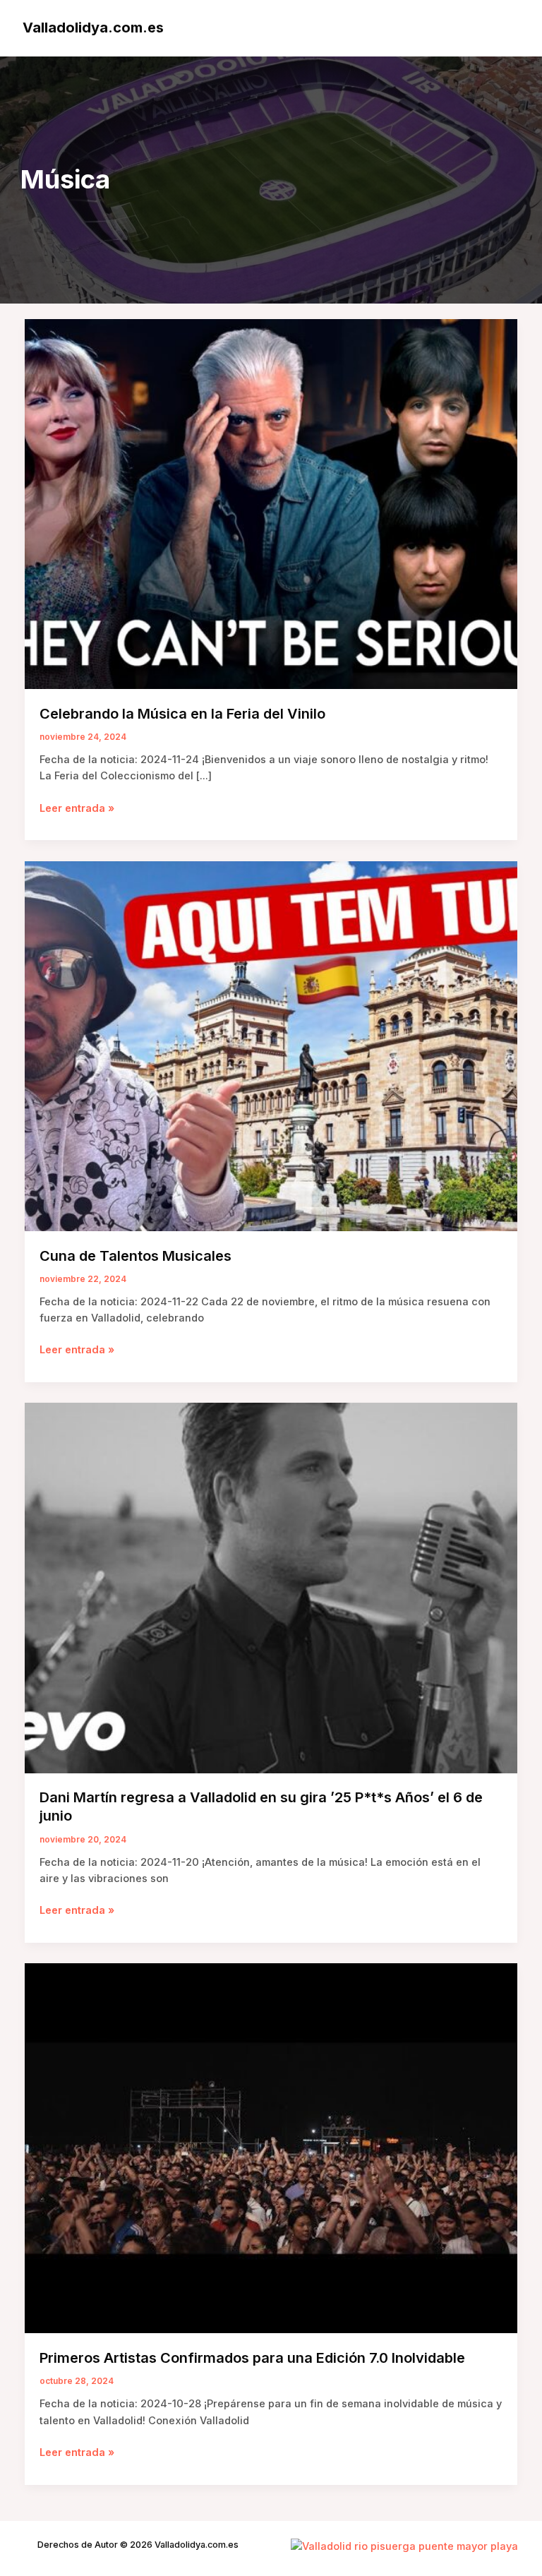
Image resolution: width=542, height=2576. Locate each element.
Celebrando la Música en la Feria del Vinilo (182, 714)
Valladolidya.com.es (93, 28)
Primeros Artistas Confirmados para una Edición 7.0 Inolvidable (252, 2358)
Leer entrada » (77, 809)
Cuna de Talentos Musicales (135, 1256)
